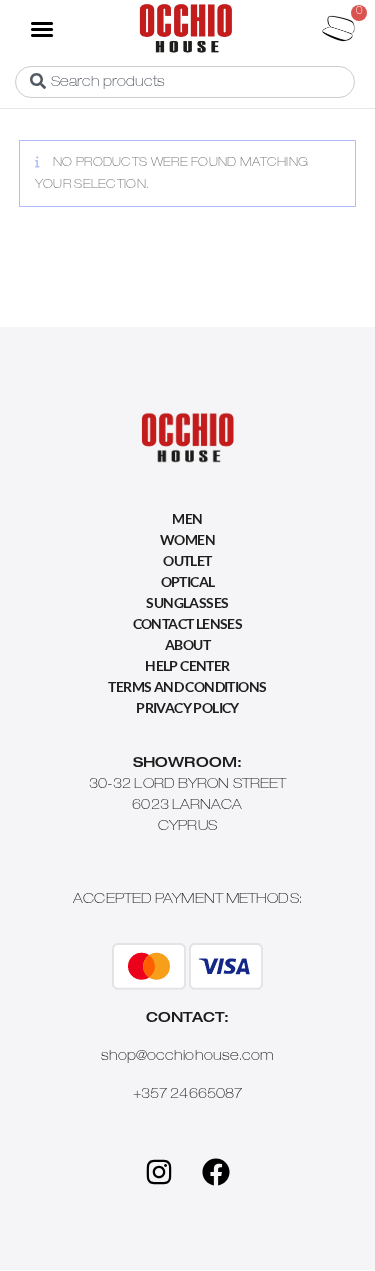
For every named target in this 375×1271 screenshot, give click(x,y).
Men (187, 518)
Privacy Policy (187, 707)
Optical (188, 581)
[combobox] (185, 82)
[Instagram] (159, 1172)
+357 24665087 (187, 1095)
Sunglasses (187, 602)
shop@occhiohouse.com (188, 1057)
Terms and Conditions (187, 686)
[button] (41, 28)
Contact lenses (188, 623)
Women (187, 539)
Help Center (187, 665)
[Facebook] (216, 1172)
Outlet (187, 560)
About (187, 644)
